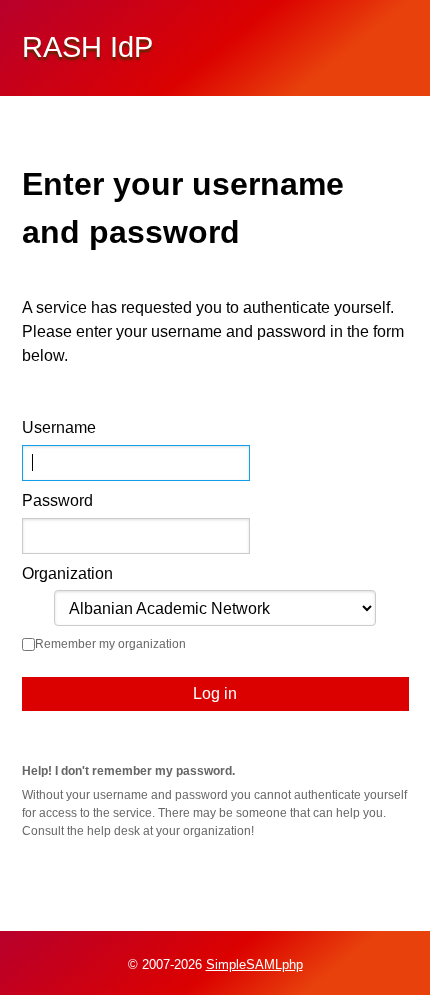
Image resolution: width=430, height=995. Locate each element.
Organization (67, 573)
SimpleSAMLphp (254, 964)
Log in (215, 693)
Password (57, 500)
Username (59, 427)
